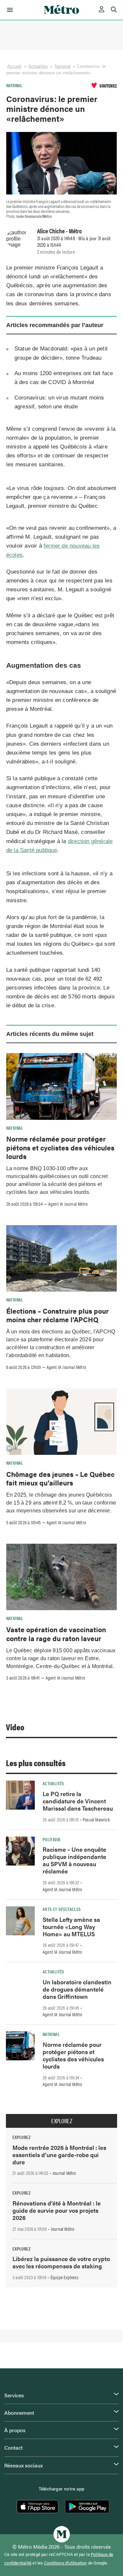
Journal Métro (64, 2173)
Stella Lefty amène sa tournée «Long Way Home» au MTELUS (71, 1927)
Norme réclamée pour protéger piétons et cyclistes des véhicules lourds (60, 1147)
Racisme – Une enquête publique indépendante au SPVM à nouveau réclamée (74, 1860)
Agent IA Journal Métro (68, 1204)
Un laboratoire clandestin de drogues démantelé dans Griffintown (77, 1989)
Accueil (14, 66)
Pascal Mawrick (96, 1819)
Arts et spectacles (62, 1909)
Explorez (62, 2121)
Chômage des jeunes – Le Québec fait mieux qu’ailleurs (60, 1478)
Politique (52, 1839)
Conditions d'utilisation (65, 2563)
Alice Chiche (51, 231)
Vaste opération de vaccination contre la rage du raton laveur (56, 1634)
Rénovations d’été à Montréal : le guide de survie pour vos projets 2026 (57, 2210)
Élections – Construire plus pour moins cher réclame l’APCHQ (57, 1315)
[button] (9, 10)
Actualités (38, 66)
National (63, 66)
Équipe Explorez (64, 2277)
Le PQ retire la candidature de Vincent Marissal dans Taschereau (78, 1801)
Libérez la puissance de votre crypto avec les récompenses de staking (61, 2262)
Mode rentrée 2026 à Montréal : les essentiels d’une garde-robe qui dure (59, 2155)
